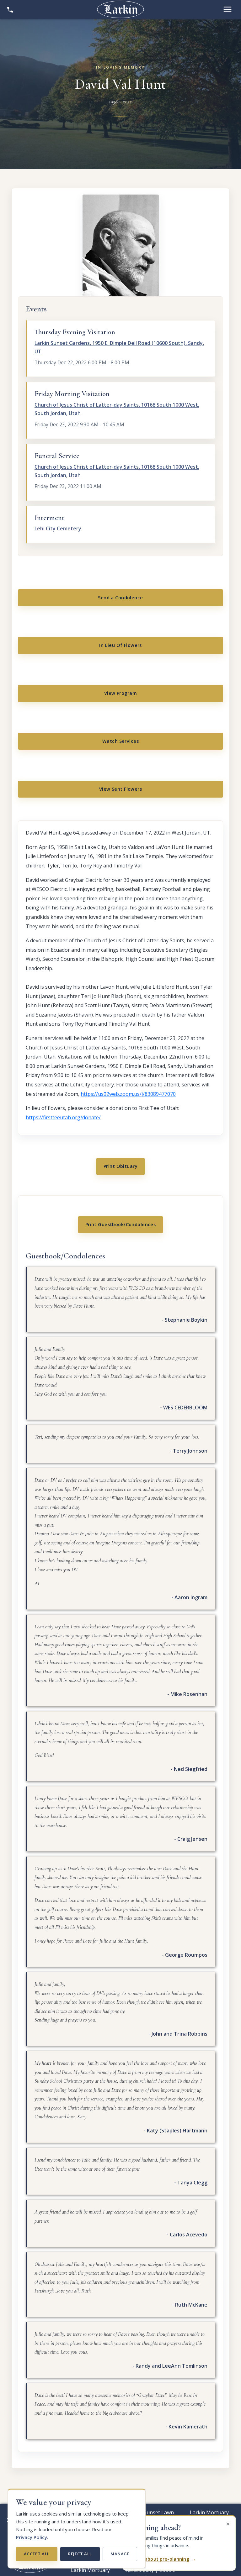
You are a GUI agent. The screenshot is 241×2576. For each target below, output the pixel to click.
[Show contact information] (10, 9)
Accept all (37, 2554)
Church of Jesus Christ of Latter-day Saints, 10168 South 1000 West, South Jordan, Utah (117, 409)
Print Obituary (120, 1166)
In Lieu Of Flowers (120, 645)
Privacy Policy (32, 2537)
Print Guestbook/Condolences (121, 1224)
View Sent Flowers (120, 789)
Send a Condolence (120, 598)
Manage (120, 2554)
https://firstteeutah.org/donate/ (63, 1117)
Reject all (80, 2554)
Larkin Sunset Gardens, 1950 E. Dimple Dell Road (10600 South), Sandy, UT (119, 347)
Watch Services (120, 741)
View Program (120, 693)
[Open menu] (228, 9)
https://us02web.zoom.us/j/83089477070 (128, 1094)
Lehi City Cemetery (58, 528)
